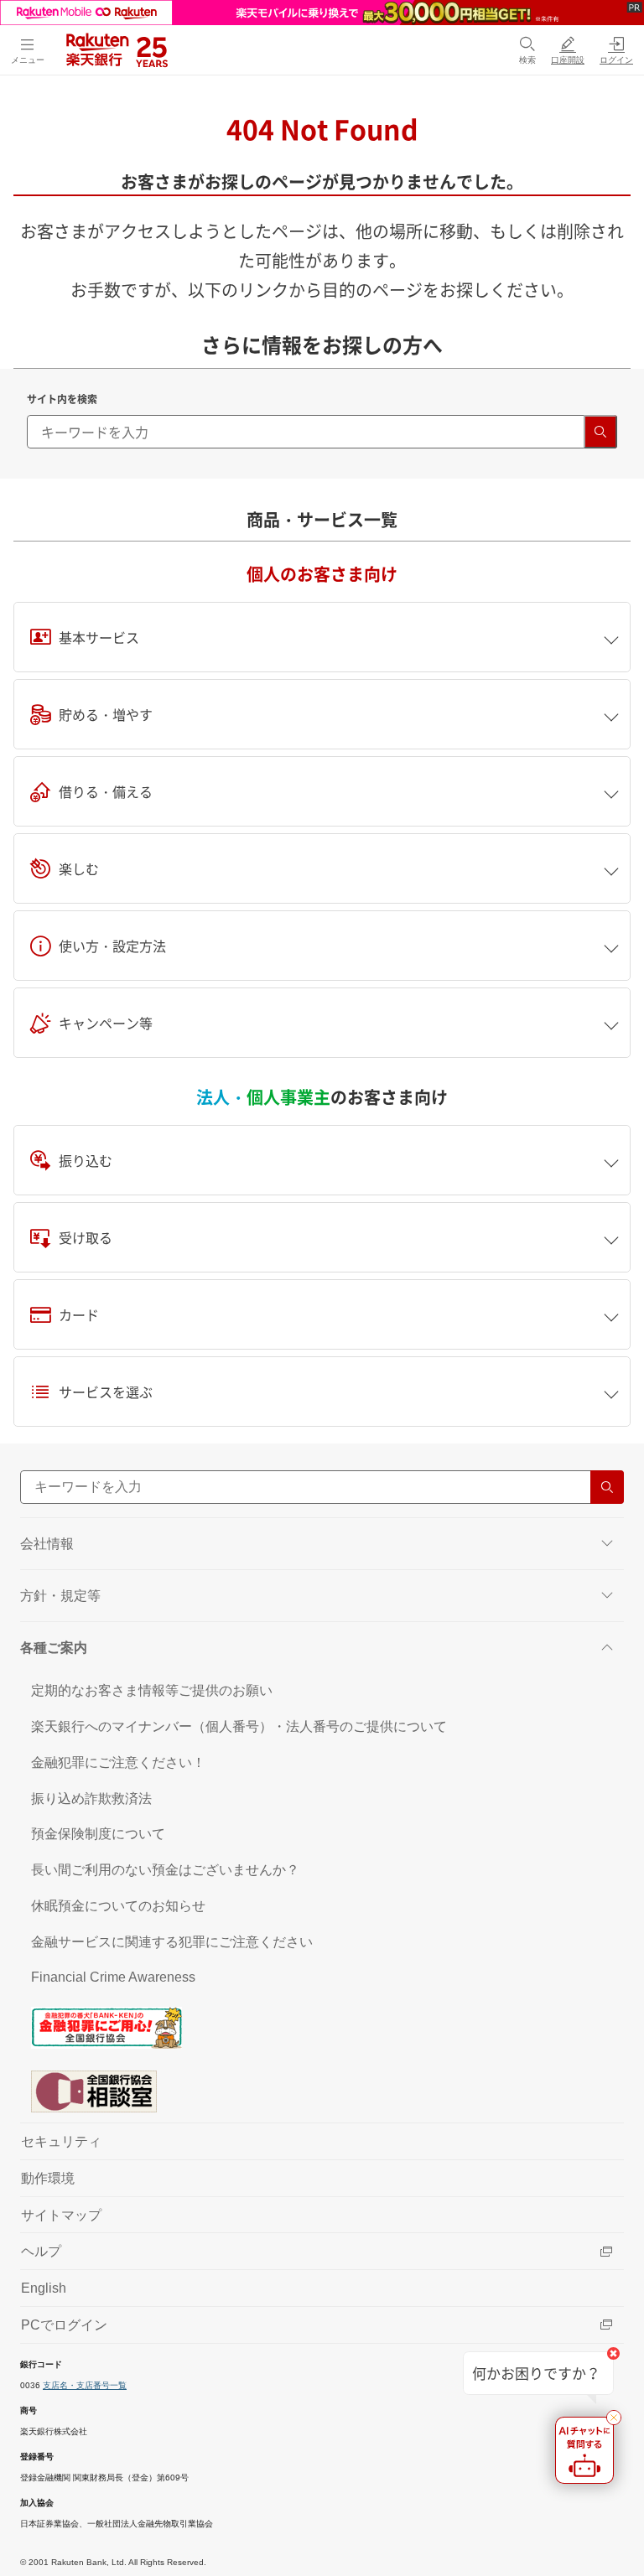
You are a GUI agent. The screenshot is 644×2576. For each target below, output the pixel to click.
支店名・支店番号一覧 (85, 2385)
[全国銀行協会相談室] (322, 2091)
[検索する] (600, 432)
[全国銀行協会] (322, 2027)
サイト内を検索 (62, 399)
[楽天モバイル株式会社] (322, 13)
